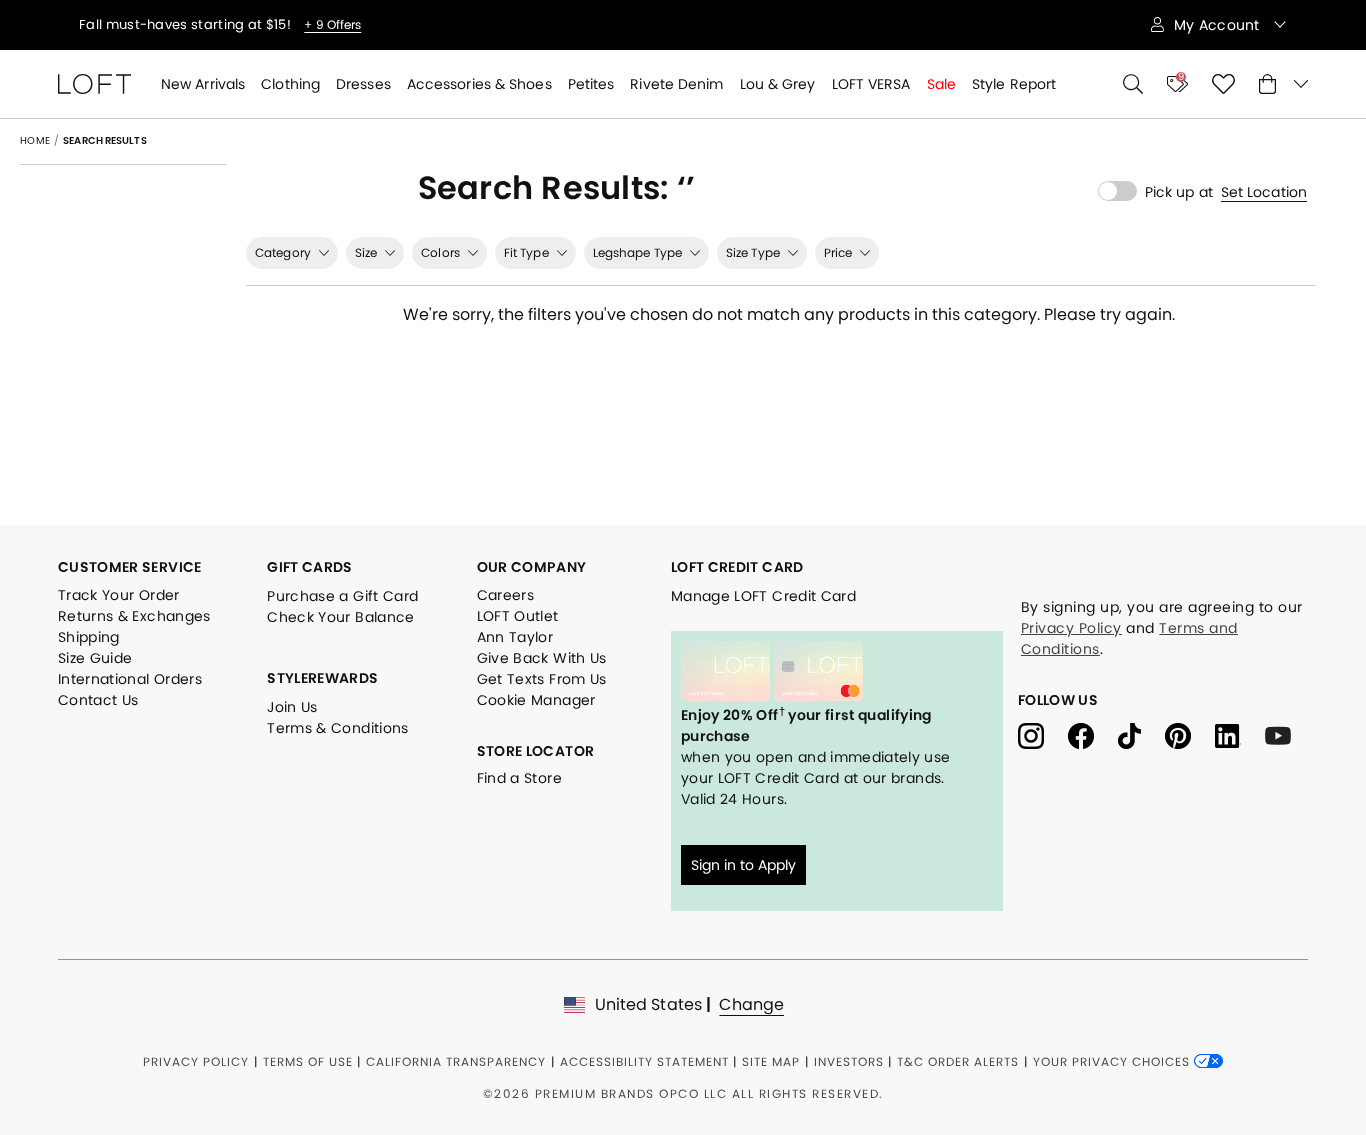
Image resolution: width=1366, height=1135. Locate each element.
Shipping (89, 637)
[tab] (292, 253)
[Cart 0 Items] (1283, 84)
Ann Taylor (515, 637)
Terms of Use (308, 1061)
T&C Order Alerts (958, 1061)
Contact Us (98, 700)
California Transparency (456, 1061)
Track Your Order (119, 595)
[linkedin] (1240, 734)
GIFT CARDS (310, 567)
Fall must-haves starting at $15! (186, 25)
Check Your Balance (340, 617)
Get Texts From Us (542, 679)
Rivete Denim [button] (676, 84)
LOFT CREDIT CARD (737, 567)
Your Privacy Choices (1113, 1061)
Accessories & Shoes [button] (479, 84)
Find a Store (519, 778)
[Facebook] (1093, 734)
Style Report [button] (1014, 84)
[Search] (1133, 84)
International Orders (130, 679)
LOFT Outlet (518, 616)
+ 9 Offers (332, 25)
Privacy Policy (1071, 628)
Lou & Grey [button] (778, 84)
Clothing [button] (290, 84)
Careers (505, 595)
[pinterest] (1190, 734)
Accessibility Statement (644, 1061)
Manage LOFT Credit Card (763, 596)
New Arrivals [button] (203, 84)
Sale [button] (941, 84)
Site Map (771, 1061)
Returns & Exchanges (134, 616)
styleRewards (322, 678)
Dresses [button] (363, 84)
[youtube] (1285, 734)
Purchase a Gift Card (342, 596)
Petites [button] (591, 84)
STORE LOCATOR (536, 751)
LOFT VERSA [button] (871, 84)
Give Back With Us (542, 658)
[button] (1264, 192)
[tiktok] (1141, 734)
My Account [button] (1219, 25)
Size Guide (95, 658)
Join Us (292, 707)
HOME (35, 140)
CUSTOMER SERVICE (130, 567)
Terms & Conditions (337, 728)
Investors (849, 1061)
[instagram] (1043, 734)
